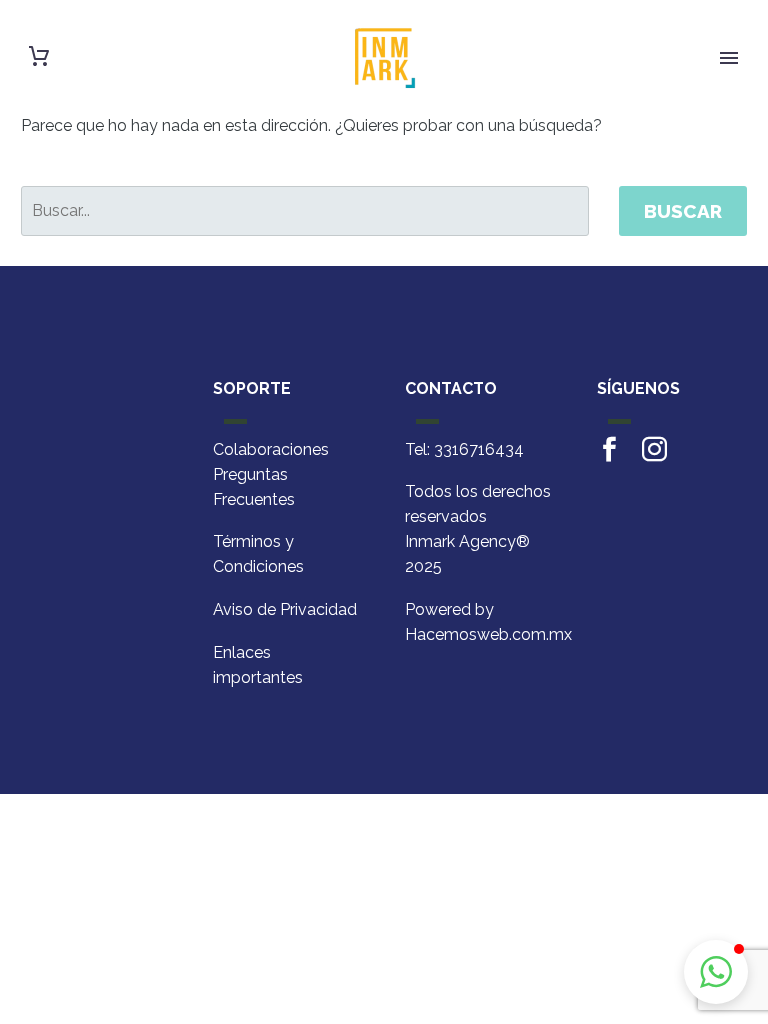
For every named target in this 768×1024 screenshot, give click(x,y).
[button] (716, 972)
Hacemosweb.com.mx (488, 634)
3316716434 (479, 449)
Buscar (683, 211)
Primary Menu (729, 58)
